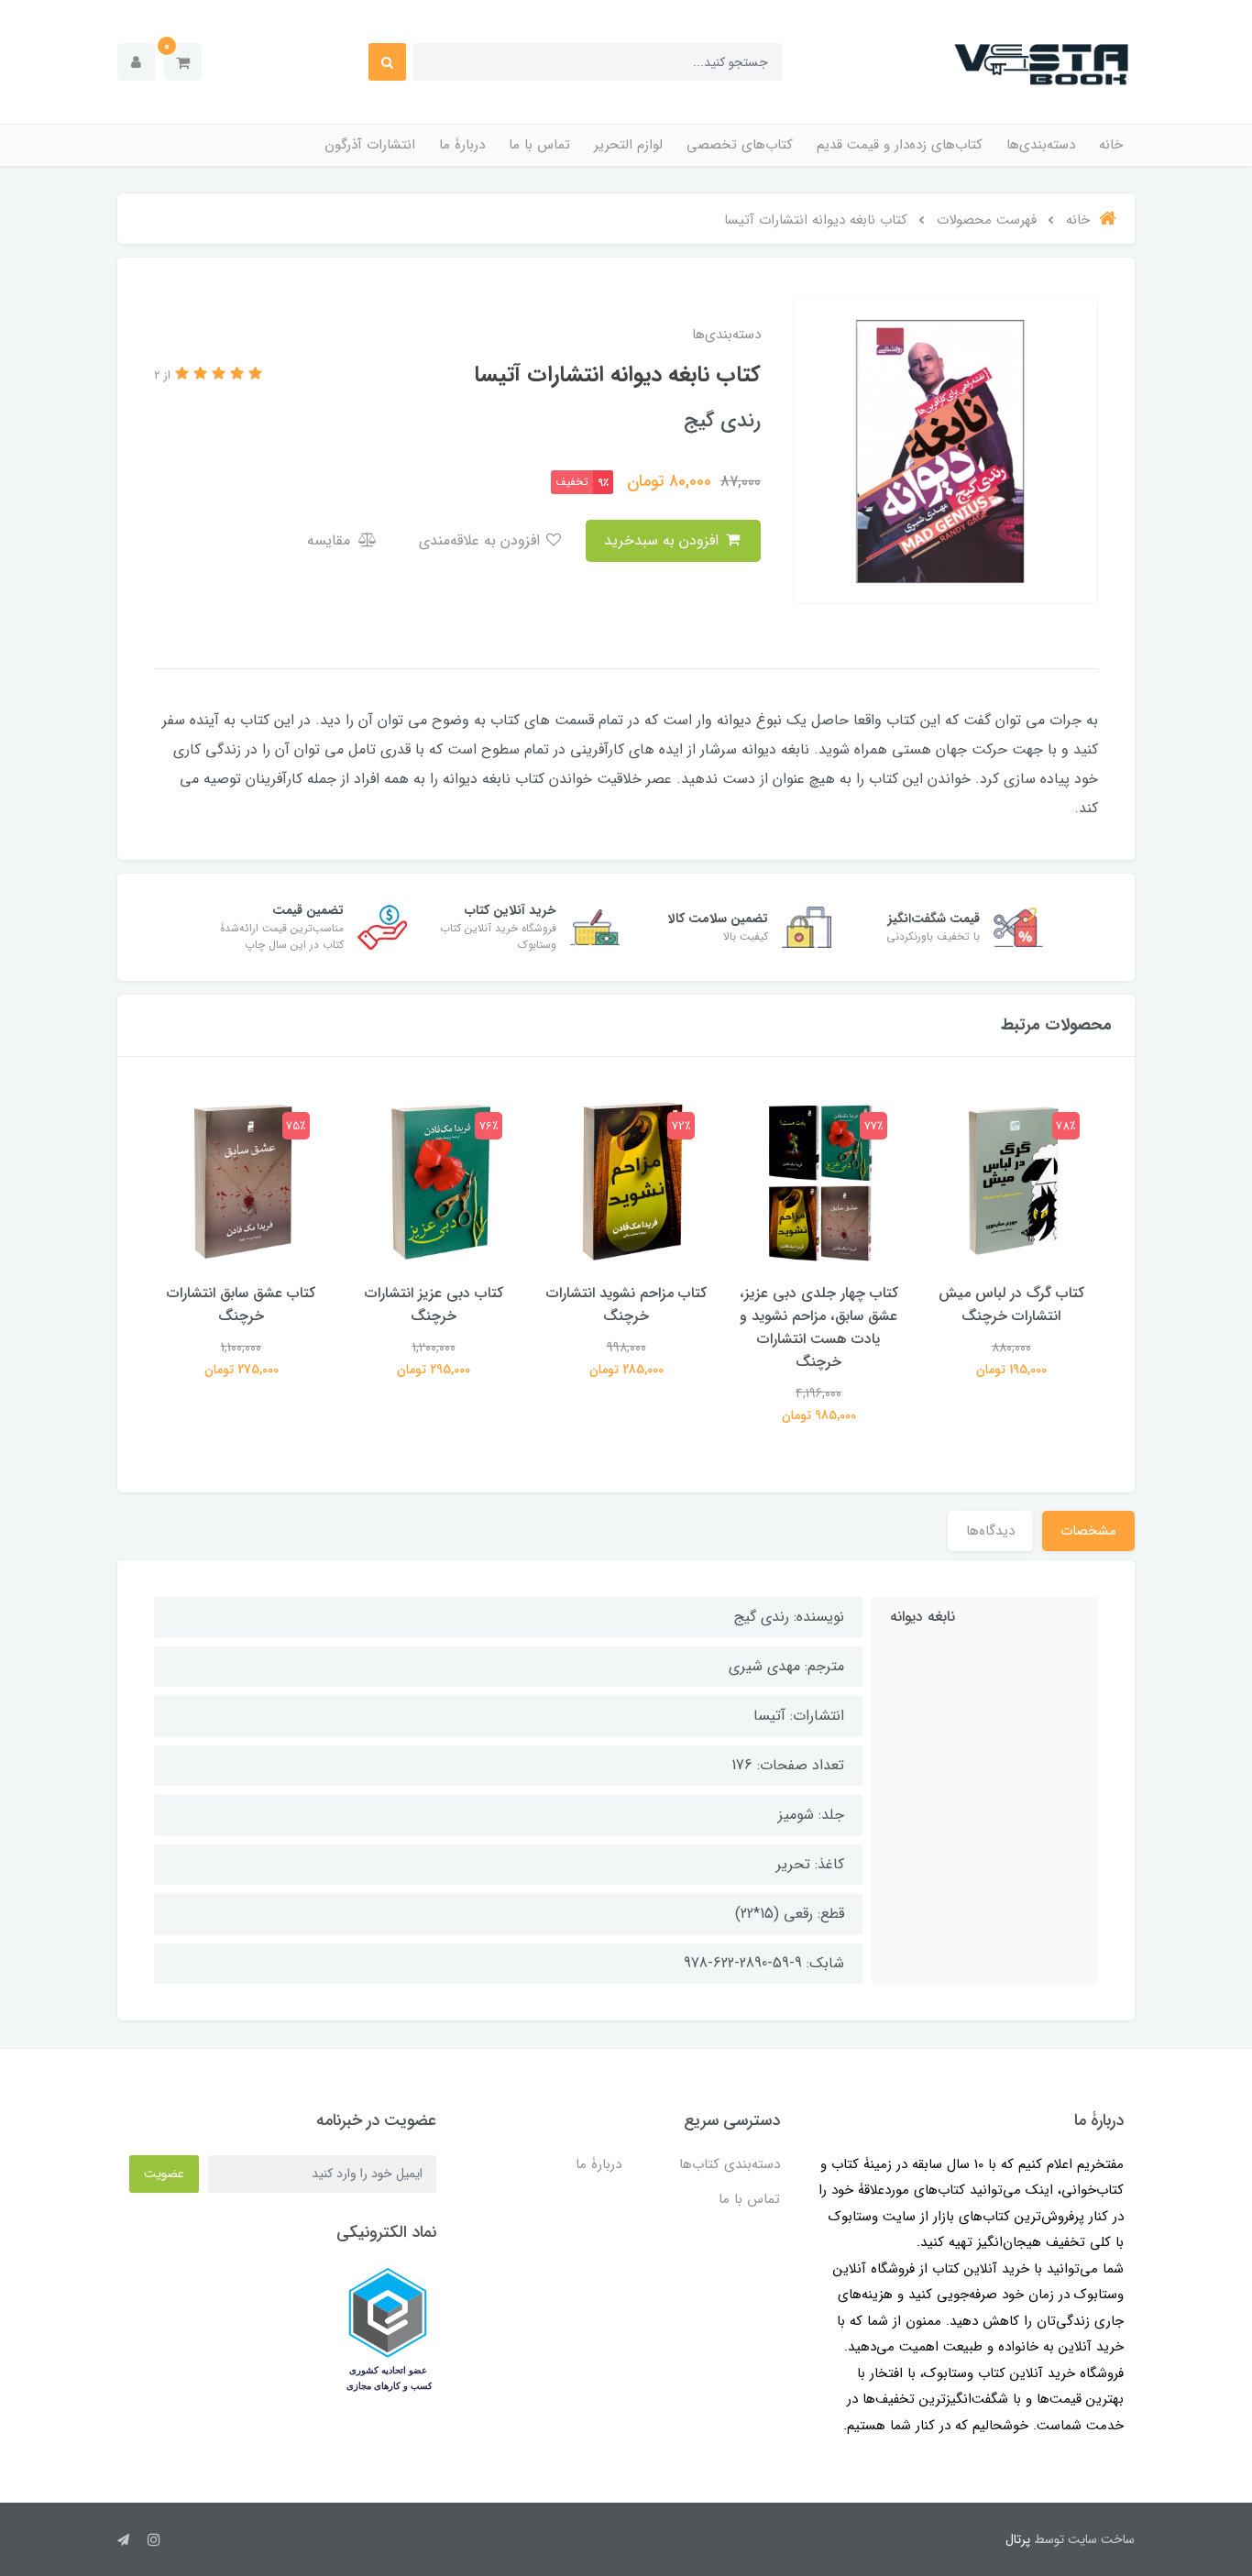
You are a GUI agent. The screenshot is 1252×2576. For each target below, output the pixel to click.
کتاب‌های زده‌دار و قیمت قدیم (900, 145)
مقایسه (331, 540)
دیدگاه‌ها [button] (990, 1531)
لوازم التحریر (628, 145)
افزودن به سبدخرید (664, 540)
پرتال (1018, 2539)
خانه (1111, 145)
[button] (183, 62)
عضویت (164, 2174)
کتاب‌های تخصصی (740, 145)
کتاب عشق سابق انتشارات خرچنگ (241, 1305)
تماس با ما (539, 145)
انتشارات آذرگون (370, 145)
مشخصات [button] (1088, 1531)
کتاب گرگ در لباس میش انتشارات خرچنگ (1011, 1305)
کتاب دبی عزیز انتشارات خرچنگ (434, 1305)
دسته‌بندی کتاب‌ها (730, 2164)
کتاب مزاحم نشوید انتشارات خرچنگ (626, 1305)
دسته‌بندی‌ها (1041, 145)
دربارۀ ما (462, 145)
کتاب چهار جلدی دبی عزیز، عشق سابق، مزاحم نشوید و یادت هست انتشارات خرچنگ (819, 1327)
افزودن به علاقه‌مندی (482, 540)
